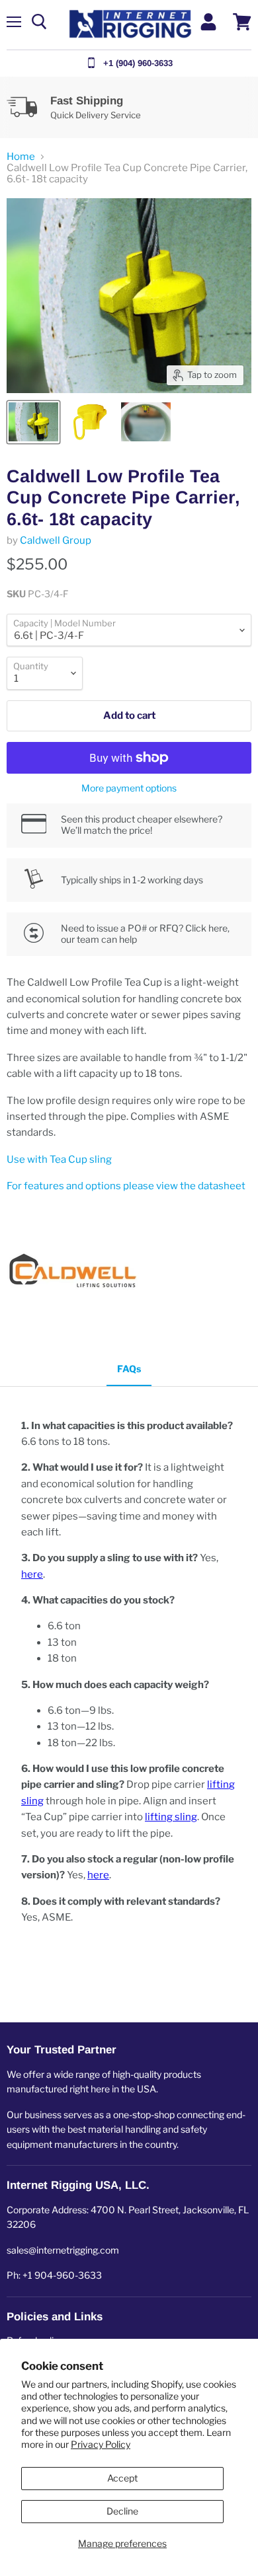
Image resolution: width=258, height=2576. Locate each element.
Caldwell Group (56, 540)
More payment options (129, 788)
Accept (122, 2478)
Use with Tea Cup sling (59, 1159)
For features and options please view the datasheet (126, 1186)
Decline (122, 2511)
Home (21, 157)
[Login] (208, 22)
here (32, 1574)
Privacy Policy (101, 2444)
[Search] (39, 22)
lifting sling (171, 1817)
